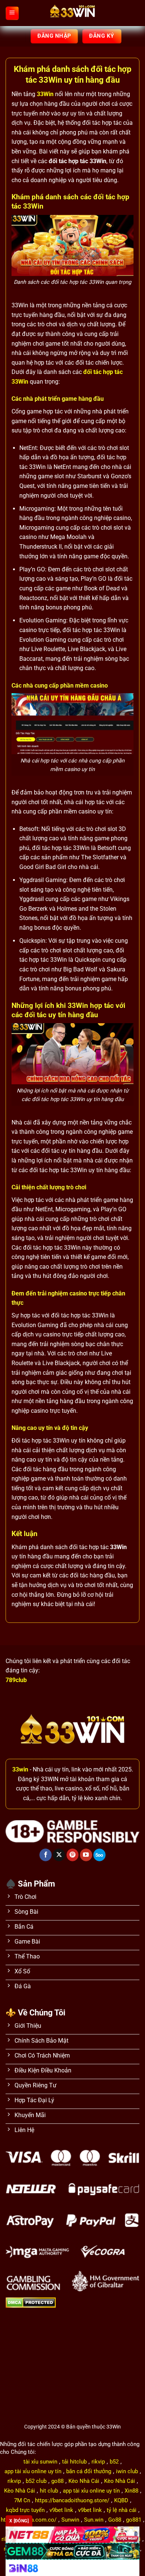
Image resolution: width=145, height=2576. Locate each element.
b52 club (36, 2481)
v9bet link (61, 2510)
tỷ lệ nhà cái (122, 2510)
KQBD (121, 2500)
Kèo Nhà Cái (84, 2481)
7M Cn (22, 2500)
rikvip (98, 2462)
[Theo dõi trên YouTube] (86, 1855)
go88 (57, 2481)
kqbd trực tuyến (25, 2510)
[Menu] (12, 13)
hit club (49, 2491)
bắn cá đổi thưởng (89, 2471)
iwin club (127, 2471)
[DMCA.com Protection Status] (31, 2302)
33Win (45, 94)
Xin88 (131, 2491)
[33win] (72, 13)
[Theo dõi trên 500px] (99, 1855)
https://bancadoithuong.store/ (72, 2500)
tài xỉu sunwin (40, 2462)
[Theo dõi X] (59, 1855)
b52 (114, 2462)
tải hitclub (74, 2462)
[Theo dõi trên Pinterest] (73, 1855)
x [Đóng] (19, 2521)
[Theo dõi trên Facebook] (46, 1855)
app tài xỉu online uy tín (33, 2471)
